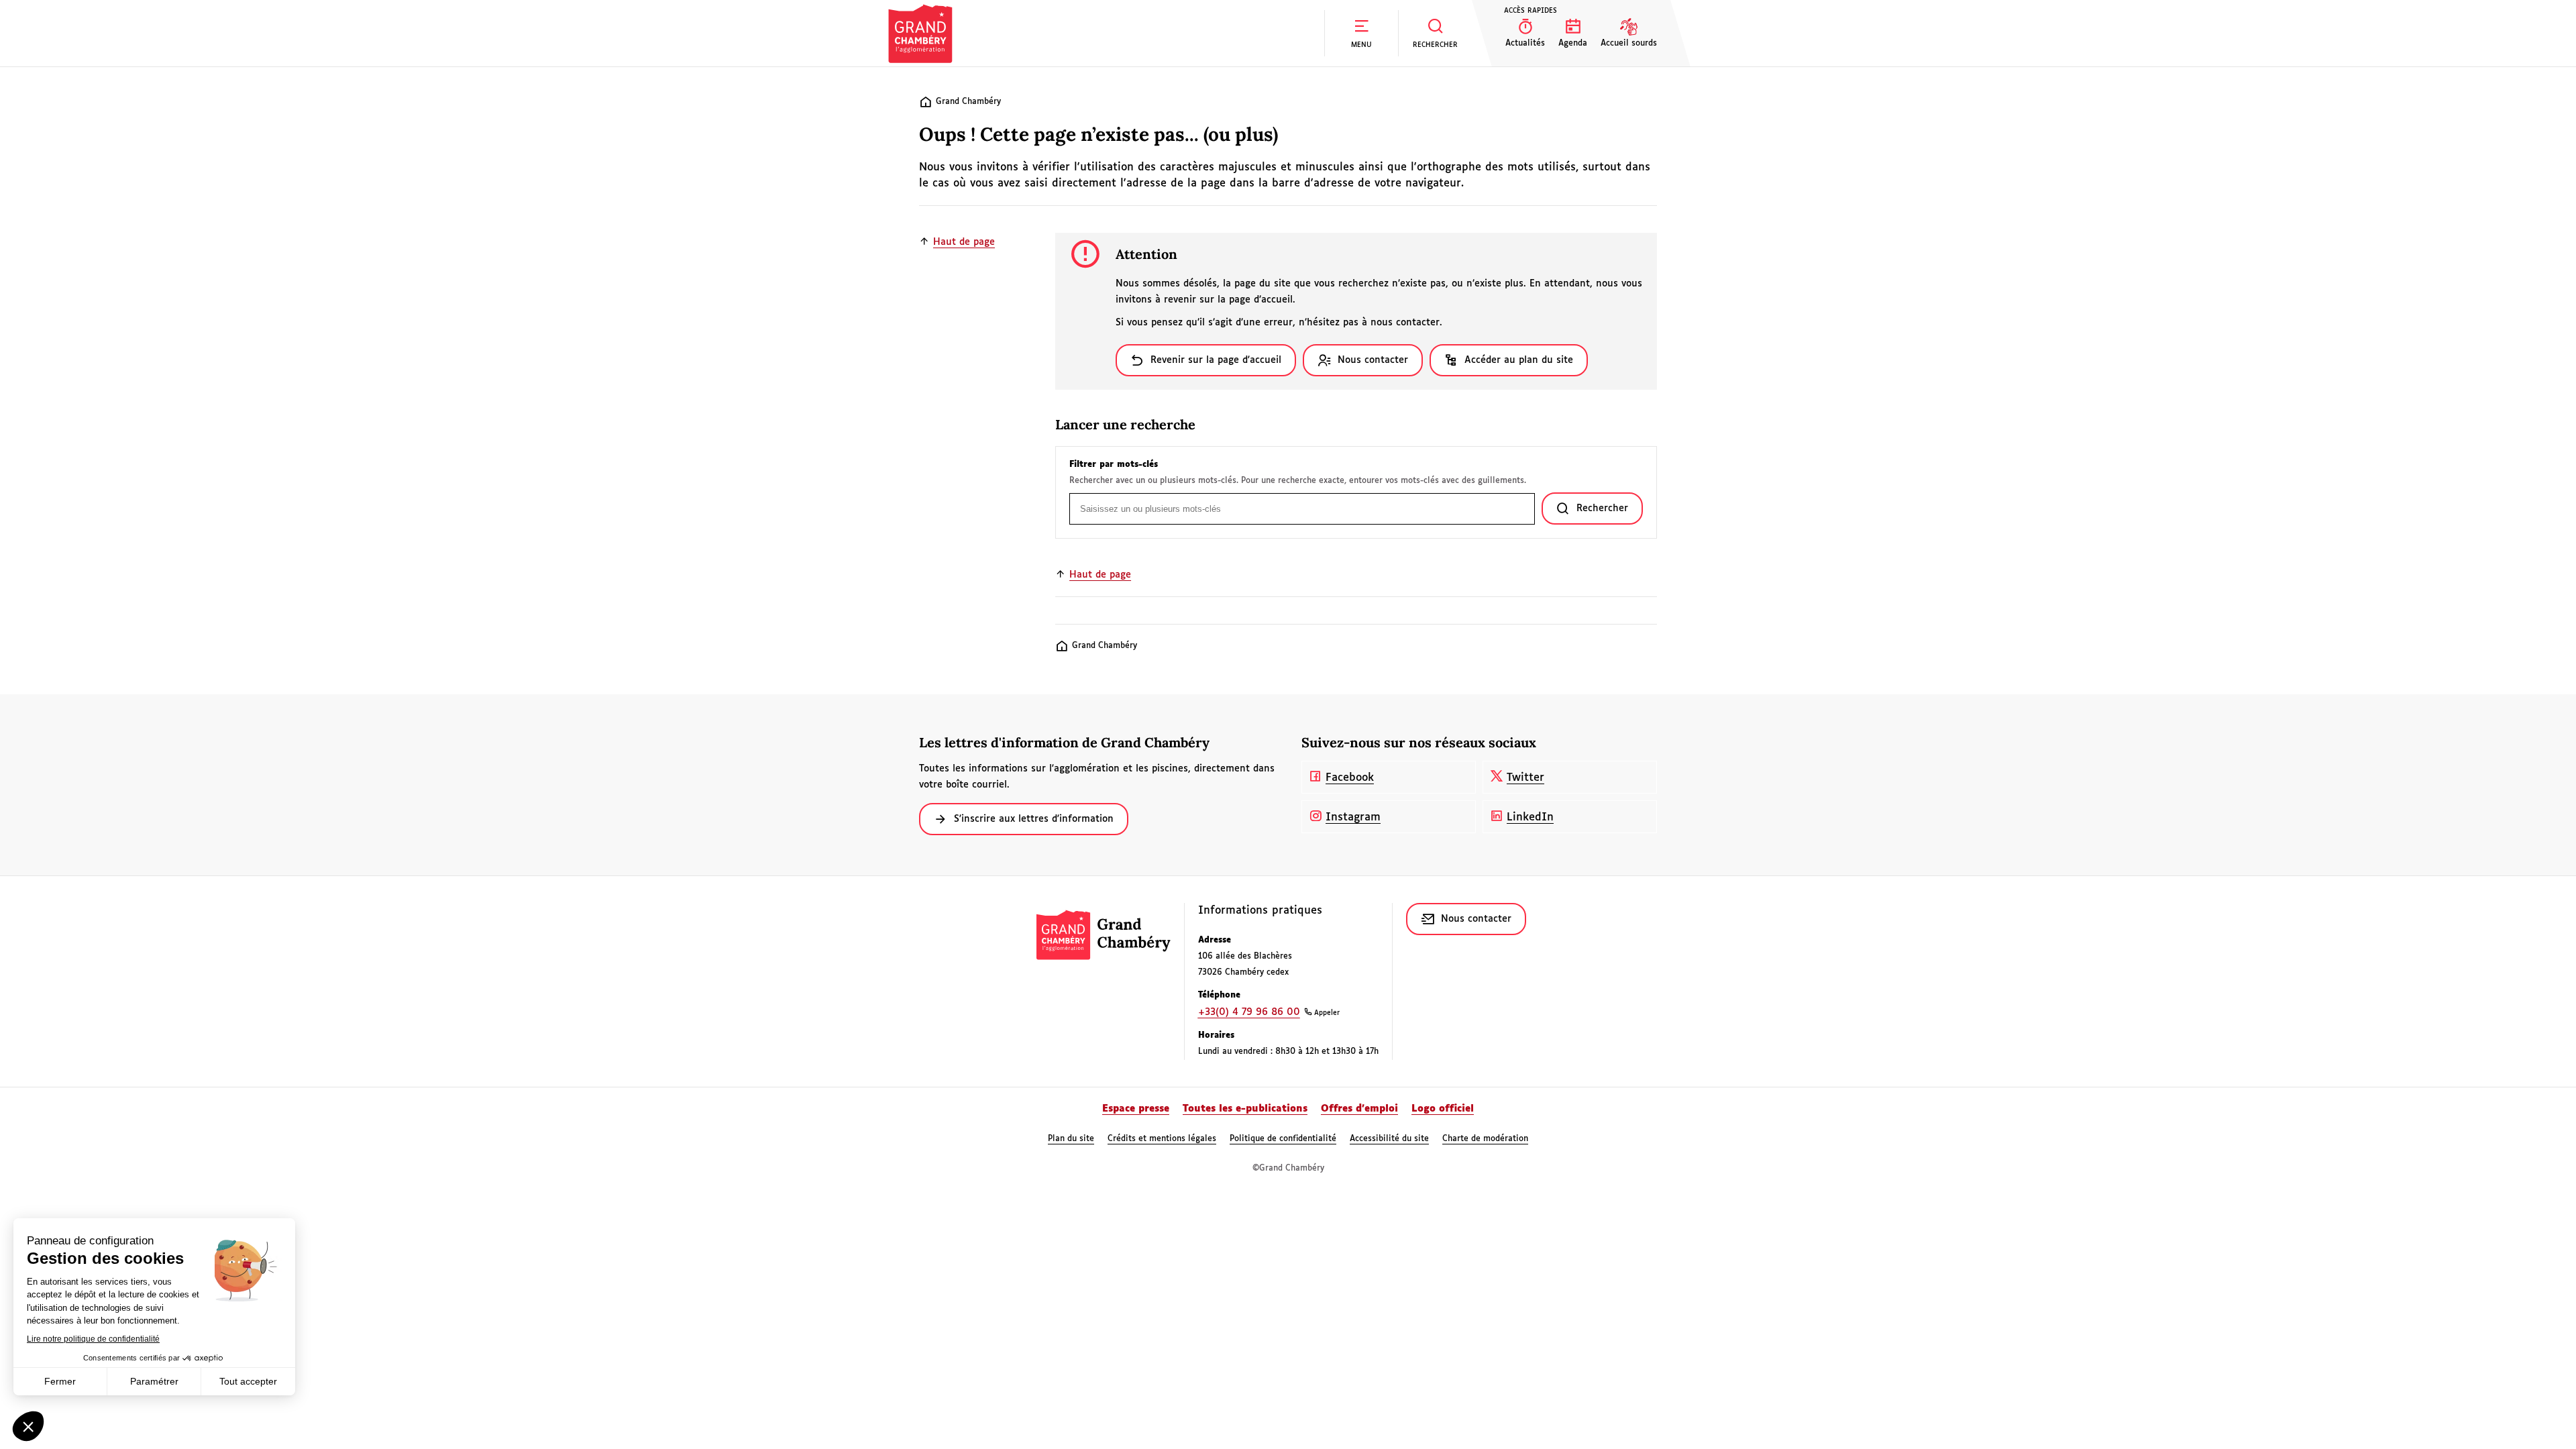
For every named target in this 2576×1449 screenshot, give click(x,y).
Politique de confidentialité (1283, 1139)
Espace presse (1136, 1109)
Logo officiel (1443, 1109)
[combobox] (1302, 509)
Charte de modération (1485, 1139)
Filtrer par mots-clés (1114, 465)
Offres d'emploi (1359, 1109)
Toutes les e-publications (1245, 1109)
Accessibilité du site (1389, 1139)
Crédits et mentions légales (1162, 1139)
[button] (1361, 33)
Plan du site (1071, 1139)
